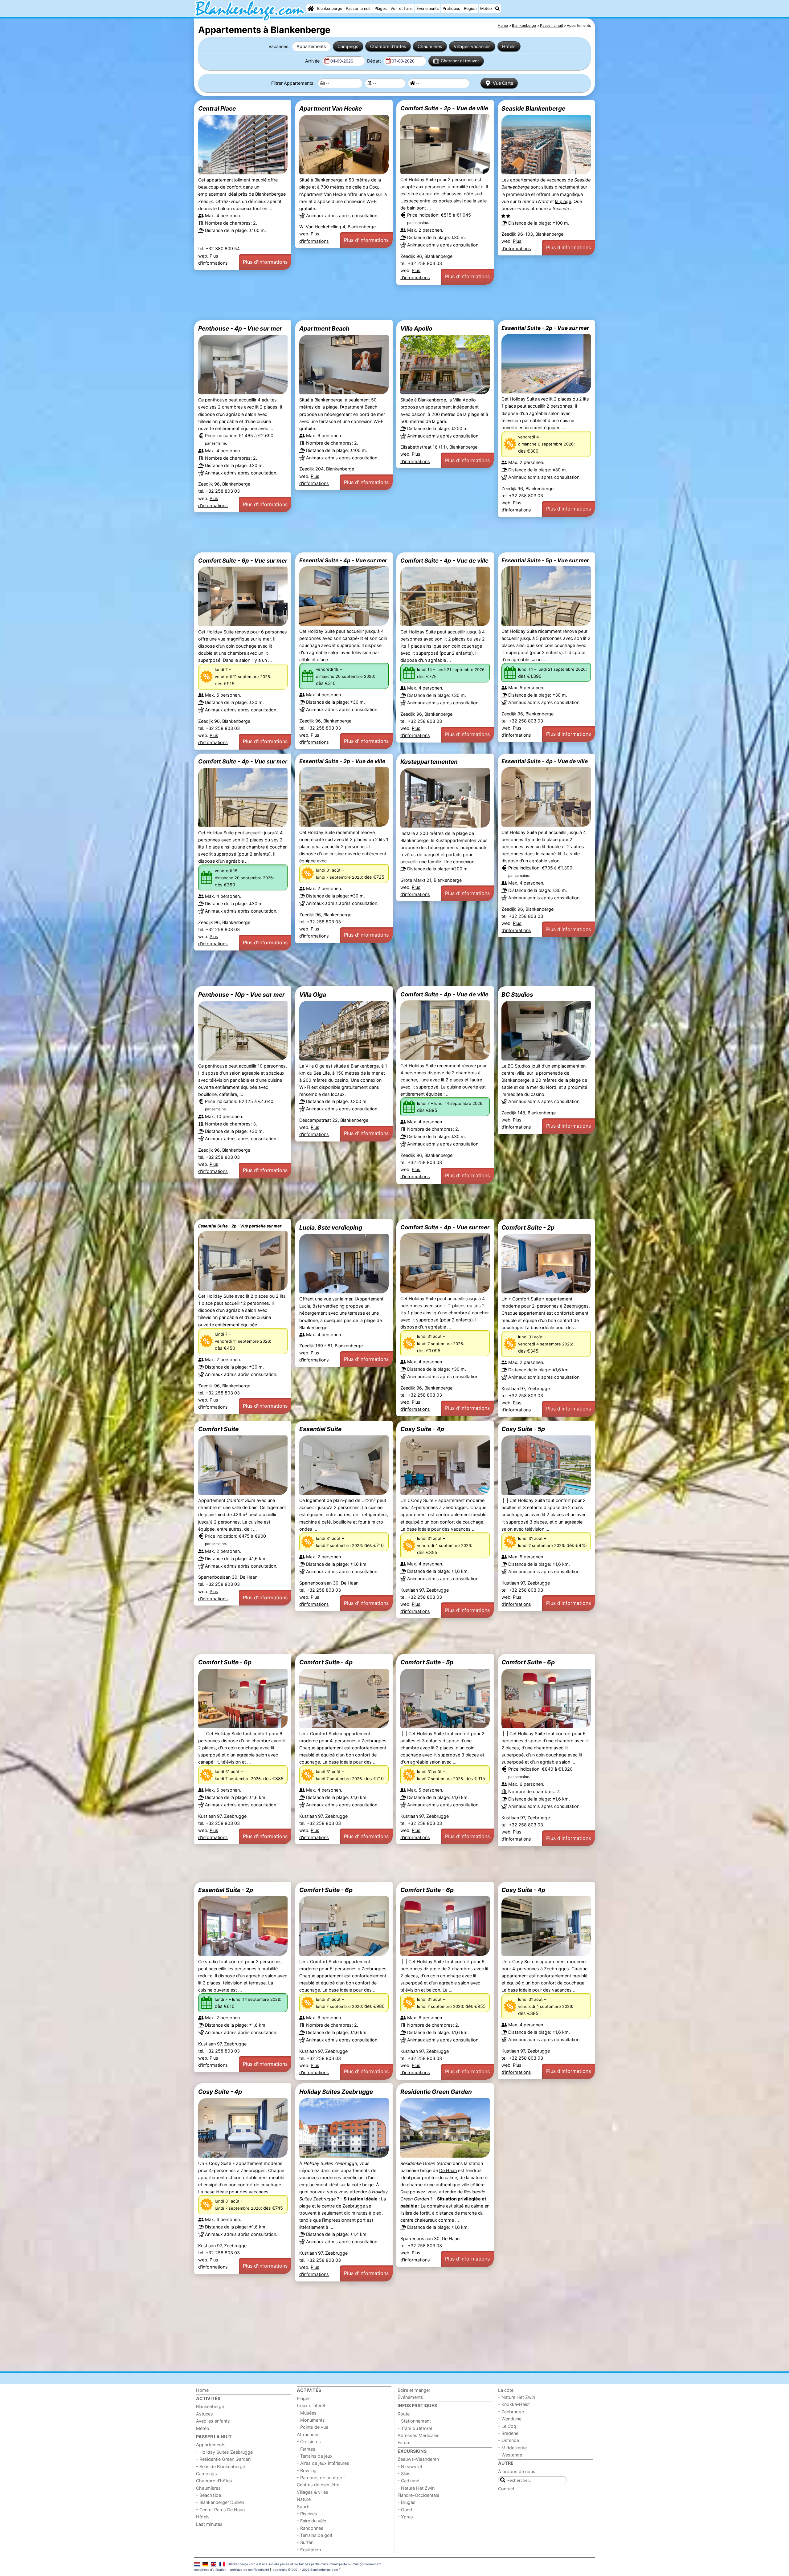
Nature (304, 2499)
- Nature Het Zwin (416, 2488)
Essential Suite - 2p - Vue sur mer (545, 328)
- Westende (510, 2455)
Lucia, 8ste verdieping (331, 1227)
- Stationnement (414, 2421)
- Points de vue (313, 2427)
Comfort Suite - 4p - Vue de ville (444, 560)
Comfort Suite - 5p (427, 1662)
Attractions (308, 2434)
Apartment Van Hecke (331, 108)
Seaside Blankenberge (533, 108)
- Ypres (405, 2517)
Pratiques (451, 8)
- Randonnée (310, 2528)
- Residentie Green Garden (223, 2459)
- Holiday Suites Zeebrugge (224, 2452)
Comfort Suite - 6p (225, 1662)
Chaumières (430, 46)
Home (202, 2390)
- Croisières (309, 2442)
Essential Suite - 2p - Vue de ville (342, 761)
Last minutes (209, 2524)
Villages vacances (472, 46)
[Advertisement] (379, 302)
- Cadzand (409, 2481)
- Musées (307, 2413)
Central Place (217, 108)
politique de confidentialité (250, 2570)
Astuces (204, 2414)
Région (470, 8)
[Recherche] (497, 9)
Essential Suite (320, 1429)
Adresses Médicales (419, 2435)
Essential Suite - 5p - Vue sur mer (545, 560)
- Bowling (307, 2470)
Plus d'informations (265, 262)
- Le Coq (507, 2426)
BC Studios (517, 995)
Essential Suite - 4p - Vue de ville (545, 761)
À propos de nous (517, 2471)
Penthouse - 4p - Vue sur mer (240, 328)
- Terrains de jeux (315, 2456)
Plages (381, 8)
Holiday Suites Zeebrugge (336, 2092)
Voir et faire (401, 8)
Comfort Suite (218, 1429)
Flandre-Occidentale (418, 2495)
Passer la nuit (358, 8)
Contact (506, 2489)
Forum (404, 2442)
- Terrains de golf (315, 2535)
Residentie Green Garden (436, 2092)
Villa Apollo (416, 328)
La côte (506, 2390)
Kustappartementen (429, 762)
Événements (428, 8)
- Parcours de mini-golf (321, 2478)
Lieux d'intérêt (311, 2405)
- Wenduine (510, 2419)
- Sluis (404, 2474)
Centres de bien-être (318, 2485)
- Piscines (307, 2514)
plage (305, 2206)
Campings (348, 46)
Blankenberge (330, 8)
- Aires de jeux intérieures (323, 2463)
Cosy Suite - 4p (422, 1429)
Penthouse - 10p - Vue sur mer (241, 995)
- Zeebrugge (511, 2412)
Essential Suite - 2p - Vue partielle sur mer (240, 1226)
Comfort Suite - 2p (528, 1227)
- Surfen (305, 2542)
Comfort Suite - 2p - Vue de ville (444, 108)
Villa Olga (313, 995)
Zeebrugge (354, 2206)
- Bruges (407, 2502)
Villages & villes (313, 2492)
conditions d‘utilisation (210, 2570)
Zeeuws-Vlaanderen (418, 2459)
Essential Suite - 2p (226, 1890)
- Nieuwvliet (410, 2466)
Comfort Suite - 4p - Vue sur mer (243, 761)
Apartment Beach (324, 328)
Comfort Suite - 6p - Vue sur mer (243, 560)
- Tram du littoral (415, 2428)
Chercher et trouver (460, 61)
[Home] (311, 9)
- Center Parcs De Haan (220, 2510)
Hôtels (509, 46)
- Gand (405, 2510)
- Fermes (306, 2449)
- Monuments (311, 2420)
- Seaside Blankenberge (221, 2466)
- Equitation (309, 2550)
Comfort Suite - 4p (326, 1662)
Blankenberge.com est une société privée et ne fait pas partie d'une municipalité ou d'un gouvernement (305, 2564)
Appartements (311, 46)
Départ (375, 61)
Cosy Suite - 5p (523, 1429)
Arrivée (313, 61)
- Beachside (208, 2495)
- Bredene (508, 2433)
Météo (486, 8)
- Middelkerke (512, 2448)
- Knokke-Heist (514, 2404)
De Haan (448, 2170)
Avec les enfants (213, 2421)
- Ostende (509, 2440)
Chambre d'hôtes (388, 46)
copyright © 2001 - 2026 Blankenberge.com (305, 2570)
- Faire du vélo (312, 2521)
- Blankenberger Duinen (220, 2502)
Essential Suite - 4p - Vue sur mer (343, 560)
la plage (563, 201)
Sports (304, 2507)
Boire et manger (414, 2390)
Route (404, 2414)
